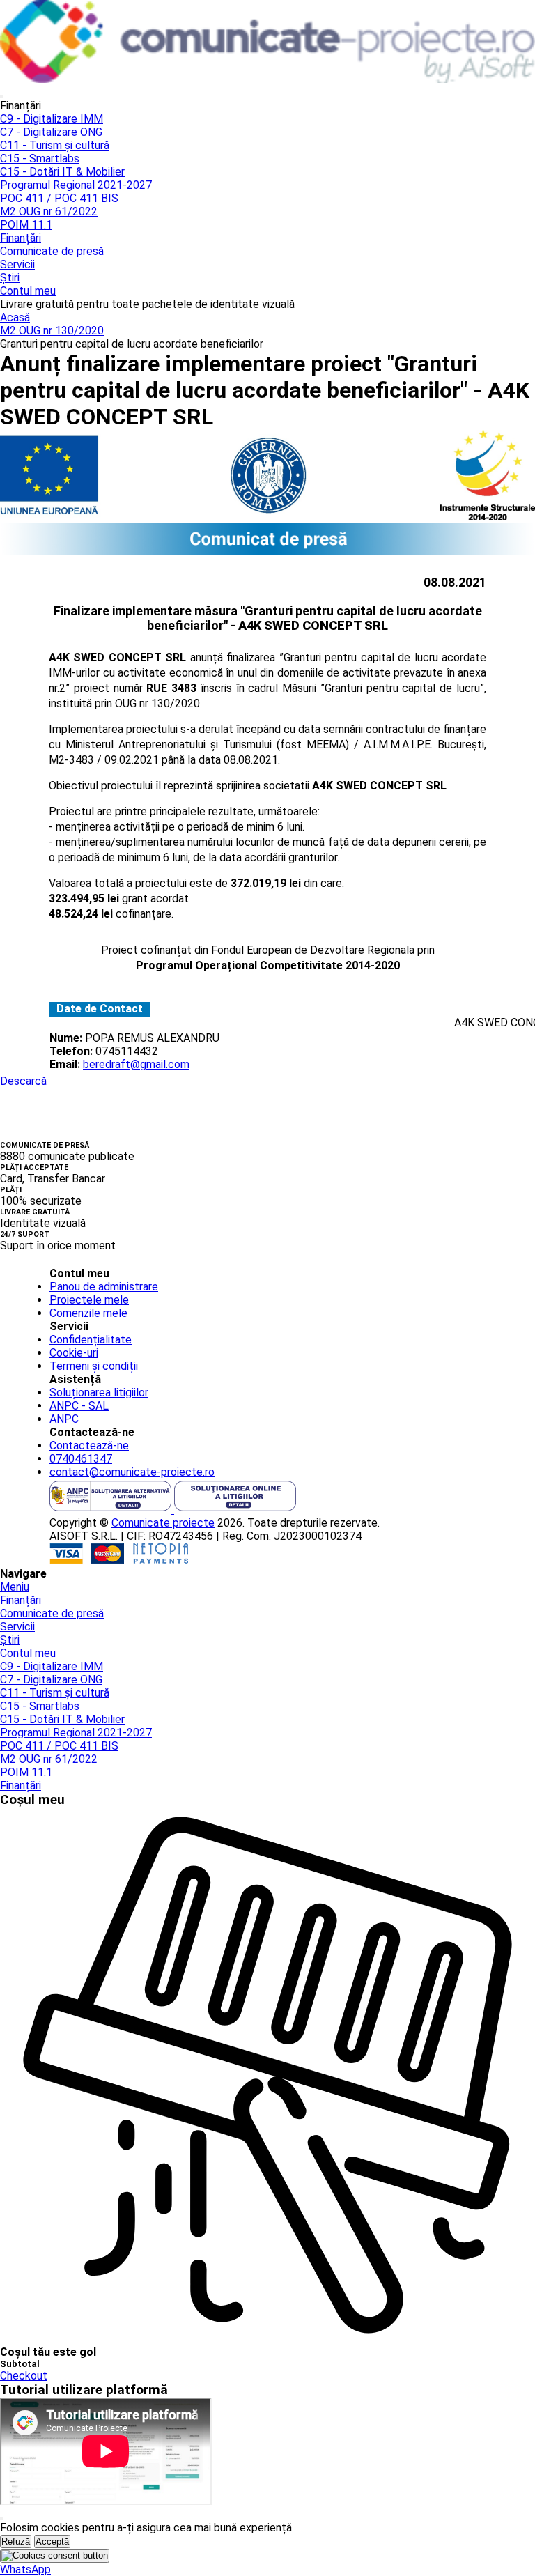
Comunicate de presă (52, 251)
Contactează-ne (89, 1445)
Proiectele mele (89, 1300)
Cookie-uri (74, 1353)
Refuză (16, 2542)
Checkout (24, 2376)
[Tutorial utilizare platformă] (1, 96)
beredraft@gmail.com (136, 1064)
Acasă (15, 317)
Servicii (17, 264)
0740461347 (81, 1459)
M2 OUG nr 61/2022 (49, 211)
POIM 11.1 (26, 225)
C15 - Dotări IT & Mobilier (62, 172)
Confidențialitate (91, 1340)
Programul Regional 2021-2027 (76, 185)
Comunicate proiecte (163, 1523)
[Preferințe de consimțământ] (55, 2556)
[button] (25, 2569)
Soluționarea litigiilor (99, 1393)
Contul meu (28, 291)
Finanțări (21, 238)
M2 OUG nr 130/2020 (52, 331)
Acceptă (52, 2542)
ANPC (64, 1419)
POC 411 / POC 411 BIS (59, 198)
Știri (10, 278)
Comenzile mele (88, 1313)
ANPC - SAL (79, 1406)
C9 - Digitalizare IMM (52, 119)
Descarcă (23, 1081)
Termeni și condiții (94, 1366)
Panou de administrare (104, 1287)
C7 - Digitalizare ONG (51, 132)
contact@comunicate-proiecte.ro (132, 1472)
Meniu (15, 1587)
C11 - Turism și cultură (55, 145)
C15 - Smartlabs (40, 159)
